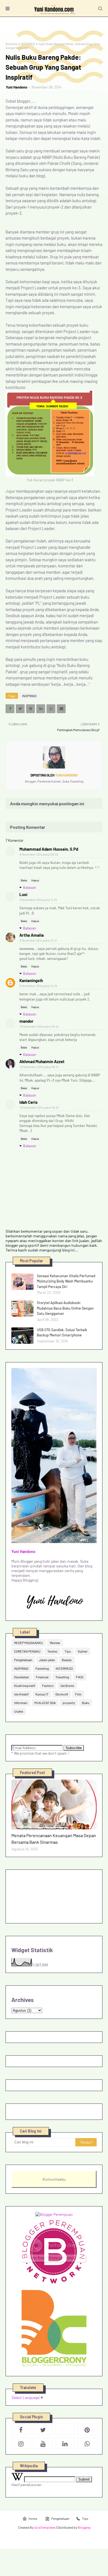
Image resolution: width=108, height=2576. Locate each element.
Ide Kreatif (21, 1694)
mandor (26, 1021)
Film (78, 1694)
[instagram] (21, 2443)
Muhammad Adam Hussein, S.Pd (49, 849)
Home (33, 2518)
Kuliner (83, 1651)
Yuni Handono (16, 87)
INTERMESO (64, 1668)
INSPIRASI (28, 44)
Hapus (35, 880)
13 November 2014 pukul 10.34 (39, 1107)
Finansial (42, 1677)
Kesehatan (21, 1677)
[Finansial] (54, 1804)
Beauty (67, 1660)
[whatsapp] (87, 2443)
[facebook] (21, 2429)
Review (55, 1643)
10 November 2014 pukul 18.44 (39, 1026)
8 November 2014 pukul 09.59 (39, 854)
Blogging (84, 2527)
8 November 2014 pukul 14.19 (38, 986)
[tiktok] (65, 2429)
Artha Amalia (32, 935)
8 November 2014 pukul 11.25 (38, 900)
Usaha (19, 1711)
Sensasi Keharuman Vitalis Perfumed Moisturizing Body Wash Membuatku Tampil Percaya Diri (66, 1281)
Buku (86, 1703)
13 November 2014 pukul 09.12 (39, 1067)
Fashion (48, 1686)
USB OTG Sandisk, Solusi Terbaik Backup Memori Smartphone (62, 1333)
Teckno (52, 1651)
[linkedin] (65, 2443)
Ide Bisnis (67, 1686)
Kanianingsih (31, 980)
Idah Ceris (29, 1102)
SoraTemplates (45, 2527)
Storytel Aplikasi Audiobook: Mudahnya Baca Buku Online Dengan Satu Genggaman (65, 1308)
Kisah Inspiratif (25, 1686)
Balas (24, 880)
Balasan (30, 887)
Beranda (11, 44)
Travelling (62, 1677)
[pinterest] (87, 2429)
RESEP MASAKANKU (29, 1643)
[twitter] (43, 2429)
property (69, 1703)
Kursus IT (42, 1694)
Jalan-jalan (47, 1660)
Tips (68, 1651)
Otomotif (62, 1694)
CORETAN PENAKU (27, 1651)
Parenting (42, 1668)
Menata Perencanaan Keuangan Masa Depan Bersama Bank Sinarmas (54, 1839)
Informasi (21, 1703)
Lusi (23, 894)
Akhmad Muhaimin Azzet (42, 1061)
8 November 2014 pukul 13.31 (38, 940)
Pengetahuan (23, 1660)
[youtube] (43, 2443)
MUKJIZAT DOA (45, 1703)
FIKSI (80, 1677)
